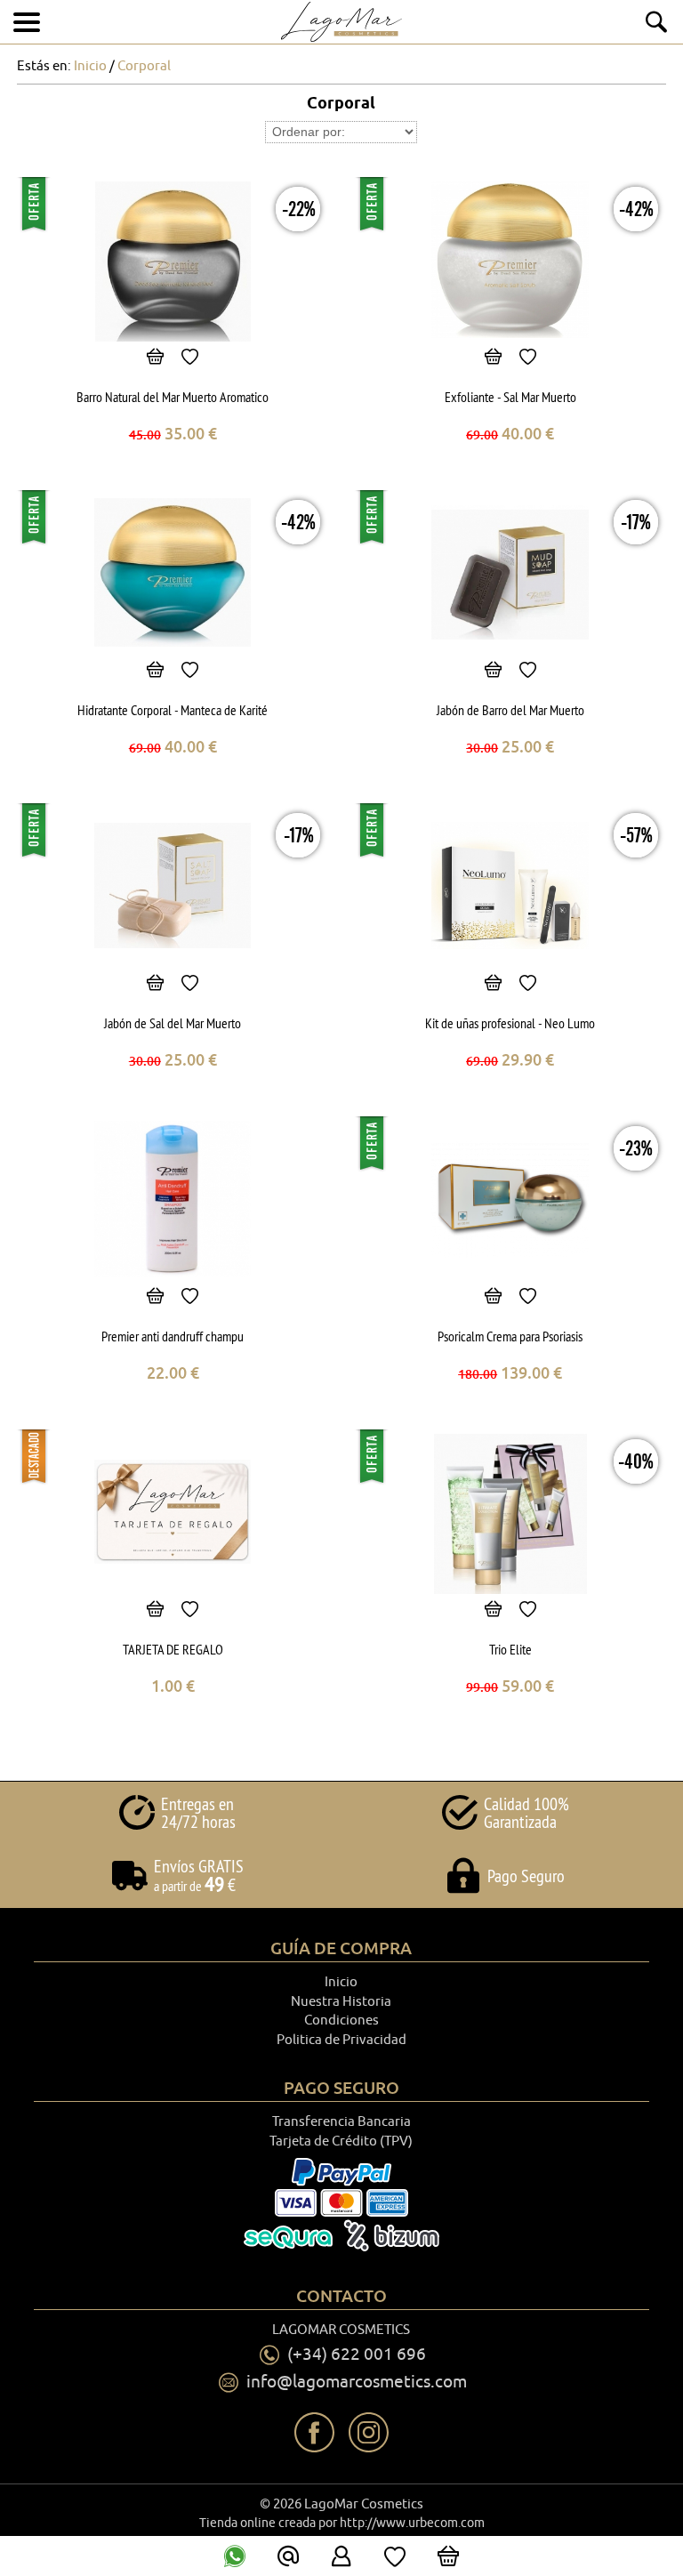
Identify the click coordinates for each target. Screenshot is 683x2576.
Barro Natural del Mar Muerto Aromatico (173, 397)
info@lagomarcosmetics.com (357, 2382)
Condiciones (341, 2021)
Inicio (341, 1982)
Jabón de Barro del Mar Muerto (510, 710)
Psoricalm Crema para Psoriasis (510, 1336)
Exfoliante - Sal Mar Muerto (510, 397)
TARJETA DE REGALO (173, 1649)
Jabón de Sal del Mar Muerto (173, 1023)
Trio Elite (510, 1649)
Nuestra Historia (341, 2002)
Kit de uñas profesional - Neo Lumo (510, 1023)
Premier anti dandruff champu (173, 1336)
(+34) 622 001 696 (357, 2355)
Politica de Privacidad (341, 2040)
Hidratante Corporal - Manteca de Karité (173, 710)
